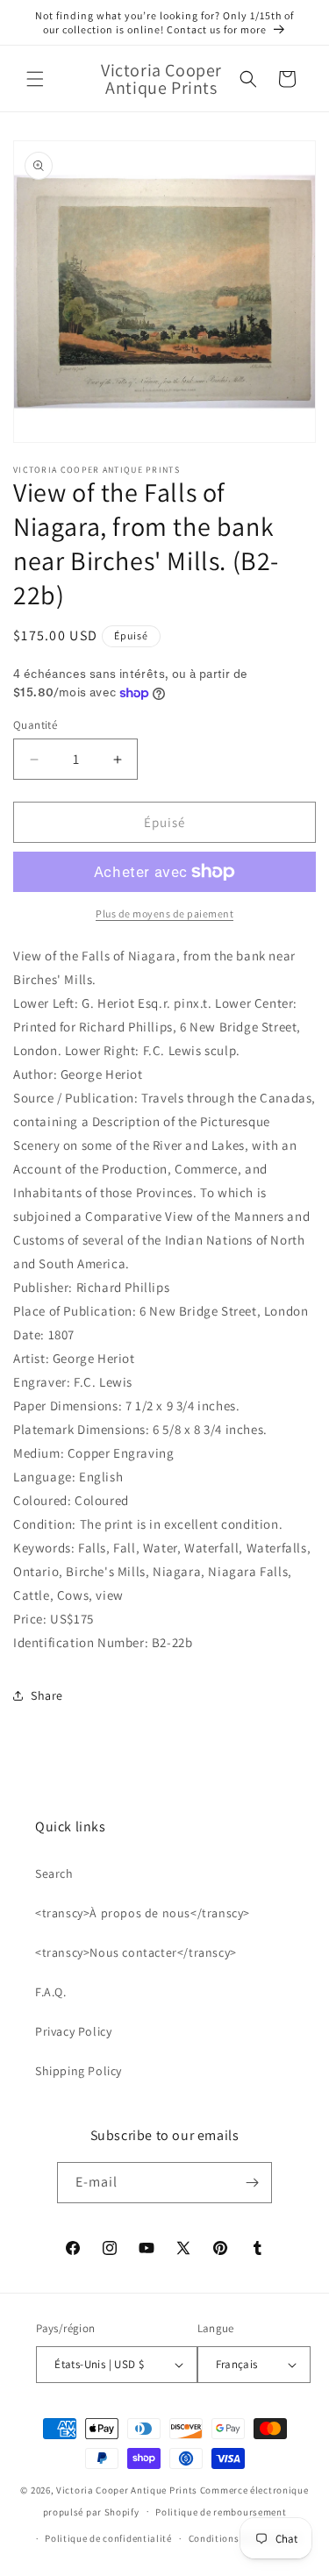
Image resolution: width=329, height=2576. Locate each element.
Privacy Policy (73, 2031)
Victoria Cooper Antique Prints (127, 2490)
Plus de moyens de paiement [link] (164, 913)
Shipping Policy (79, 2071)
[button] (35, 79)
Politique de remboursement (221, 2512)
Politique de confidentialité (108, 2538)
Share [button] (47, 1695)
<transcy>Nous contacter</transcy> (136, 1952)
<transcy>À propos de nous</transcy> (143, 1913)
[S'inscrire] (252, 2183)
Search (54, 1873)
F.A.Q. (51, 1992)
